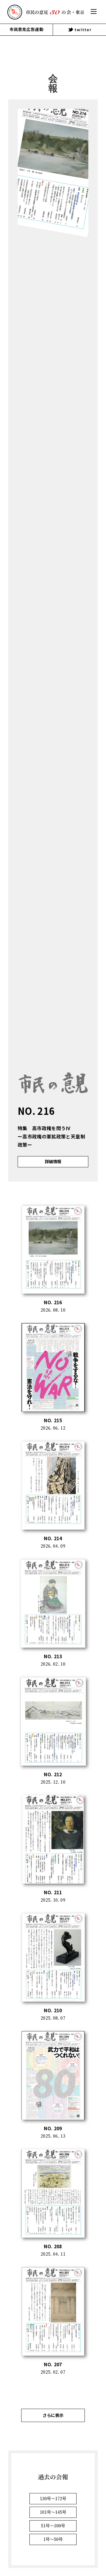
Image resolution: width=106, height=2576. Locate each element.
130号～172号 (53, 2499)
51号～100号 (53, 2526)
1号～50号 (53, 2539)
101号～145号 (53, 2512)
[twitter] (79, 30)
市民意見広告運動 (26, 29)
